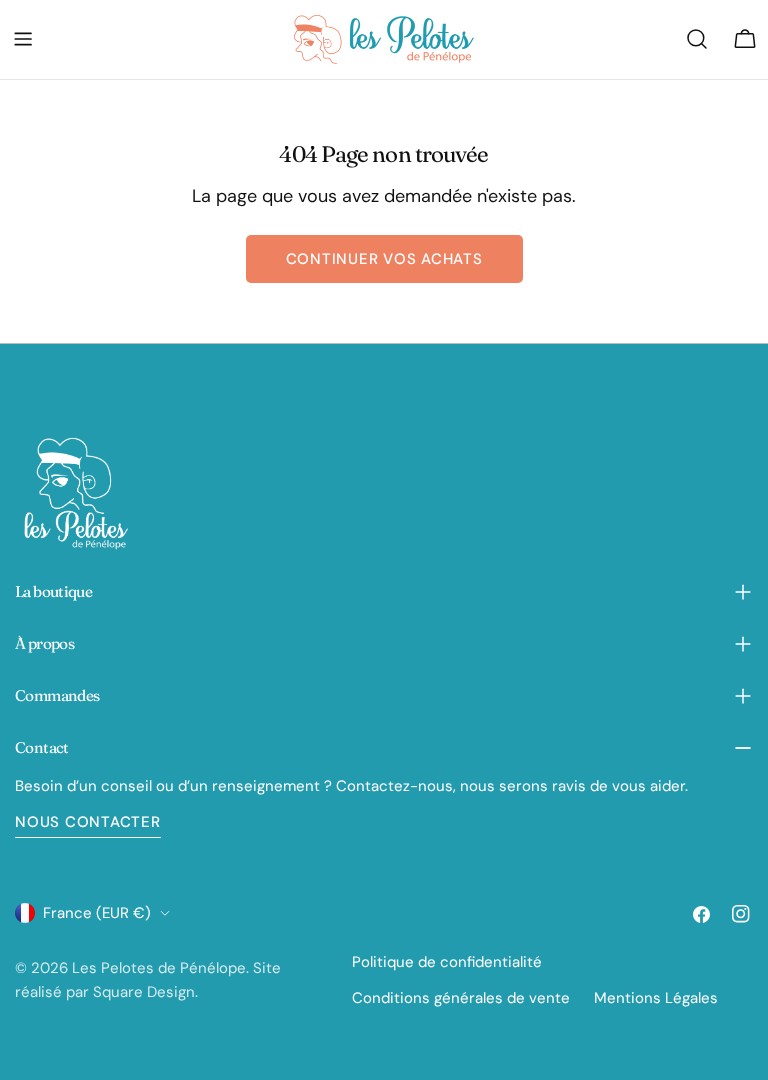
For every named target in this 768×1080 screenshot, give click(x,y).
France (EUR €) (97, 913)
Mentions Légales (656, 998)
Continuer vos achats (384, 259)
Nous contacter (88, 822)
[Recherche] (697, 39)
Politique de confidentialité (447, 962)
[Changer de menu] (23, 39)
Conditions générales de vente (461, 998)
